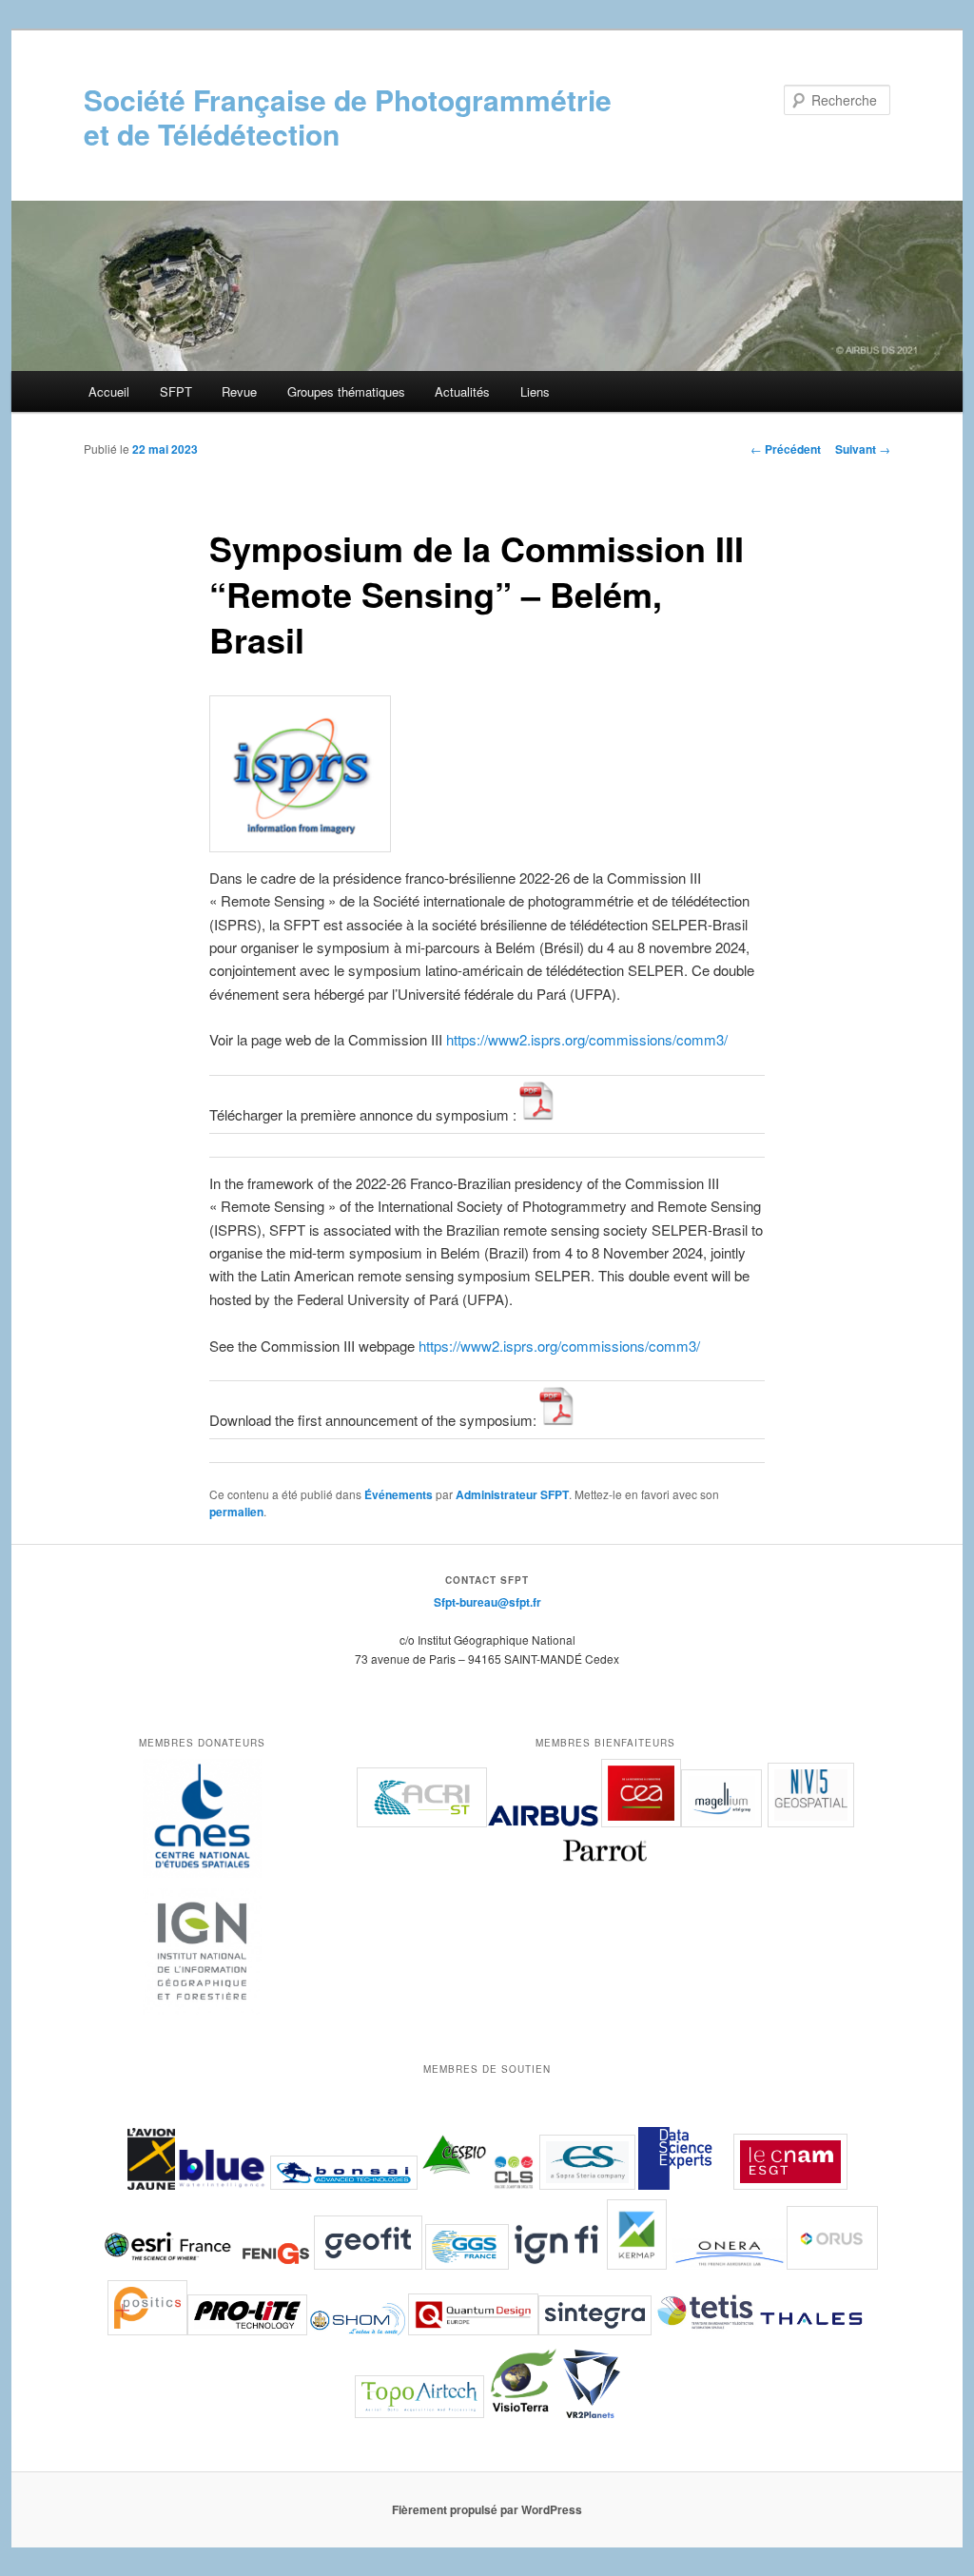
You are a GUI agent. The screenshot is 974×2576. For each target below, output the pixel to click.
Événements (399, 1494)
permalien (236, 1512)
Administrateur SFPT (512, 1494)
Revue (239, 391)
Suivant (863, 449)
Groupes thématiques (346, 391)
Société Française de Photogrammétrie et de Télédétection (348, 117)
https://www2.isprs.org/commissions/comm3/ (587, 1039)
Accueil (109, 391)
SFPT (176, 391)
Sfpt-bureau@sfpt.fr (487, 1602)
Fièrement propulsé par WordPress (487, 2509)
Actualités (462, 391)
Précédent (786, 449)
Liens (535, 391)
